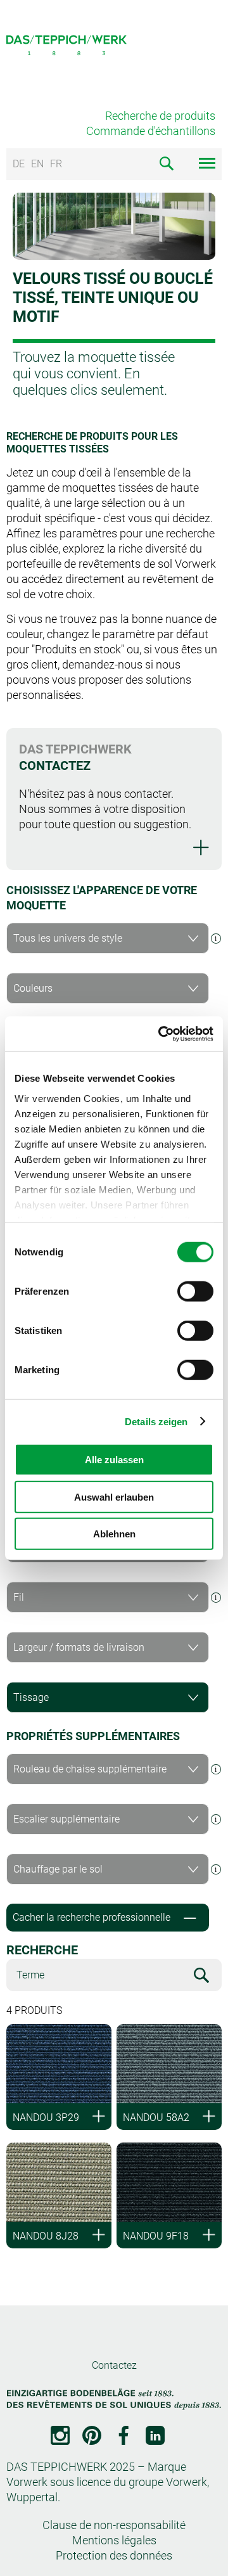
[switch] (195, 1291)
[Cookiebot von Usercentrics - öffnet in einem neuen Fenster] (161, 1034)
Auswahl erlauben (114, 1496)
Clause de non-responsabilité (114, 2525)
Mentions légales (114, 2540)
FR (56, 164)
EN (37, 164)
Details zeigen (156, 1421)
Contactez (114, 2365)
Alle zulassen (114, 1460)
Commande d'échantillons (151, 131)
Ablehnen (114, 1534)
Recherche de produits (160, 116)
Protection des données (114, 2555)
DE (19, 164)
